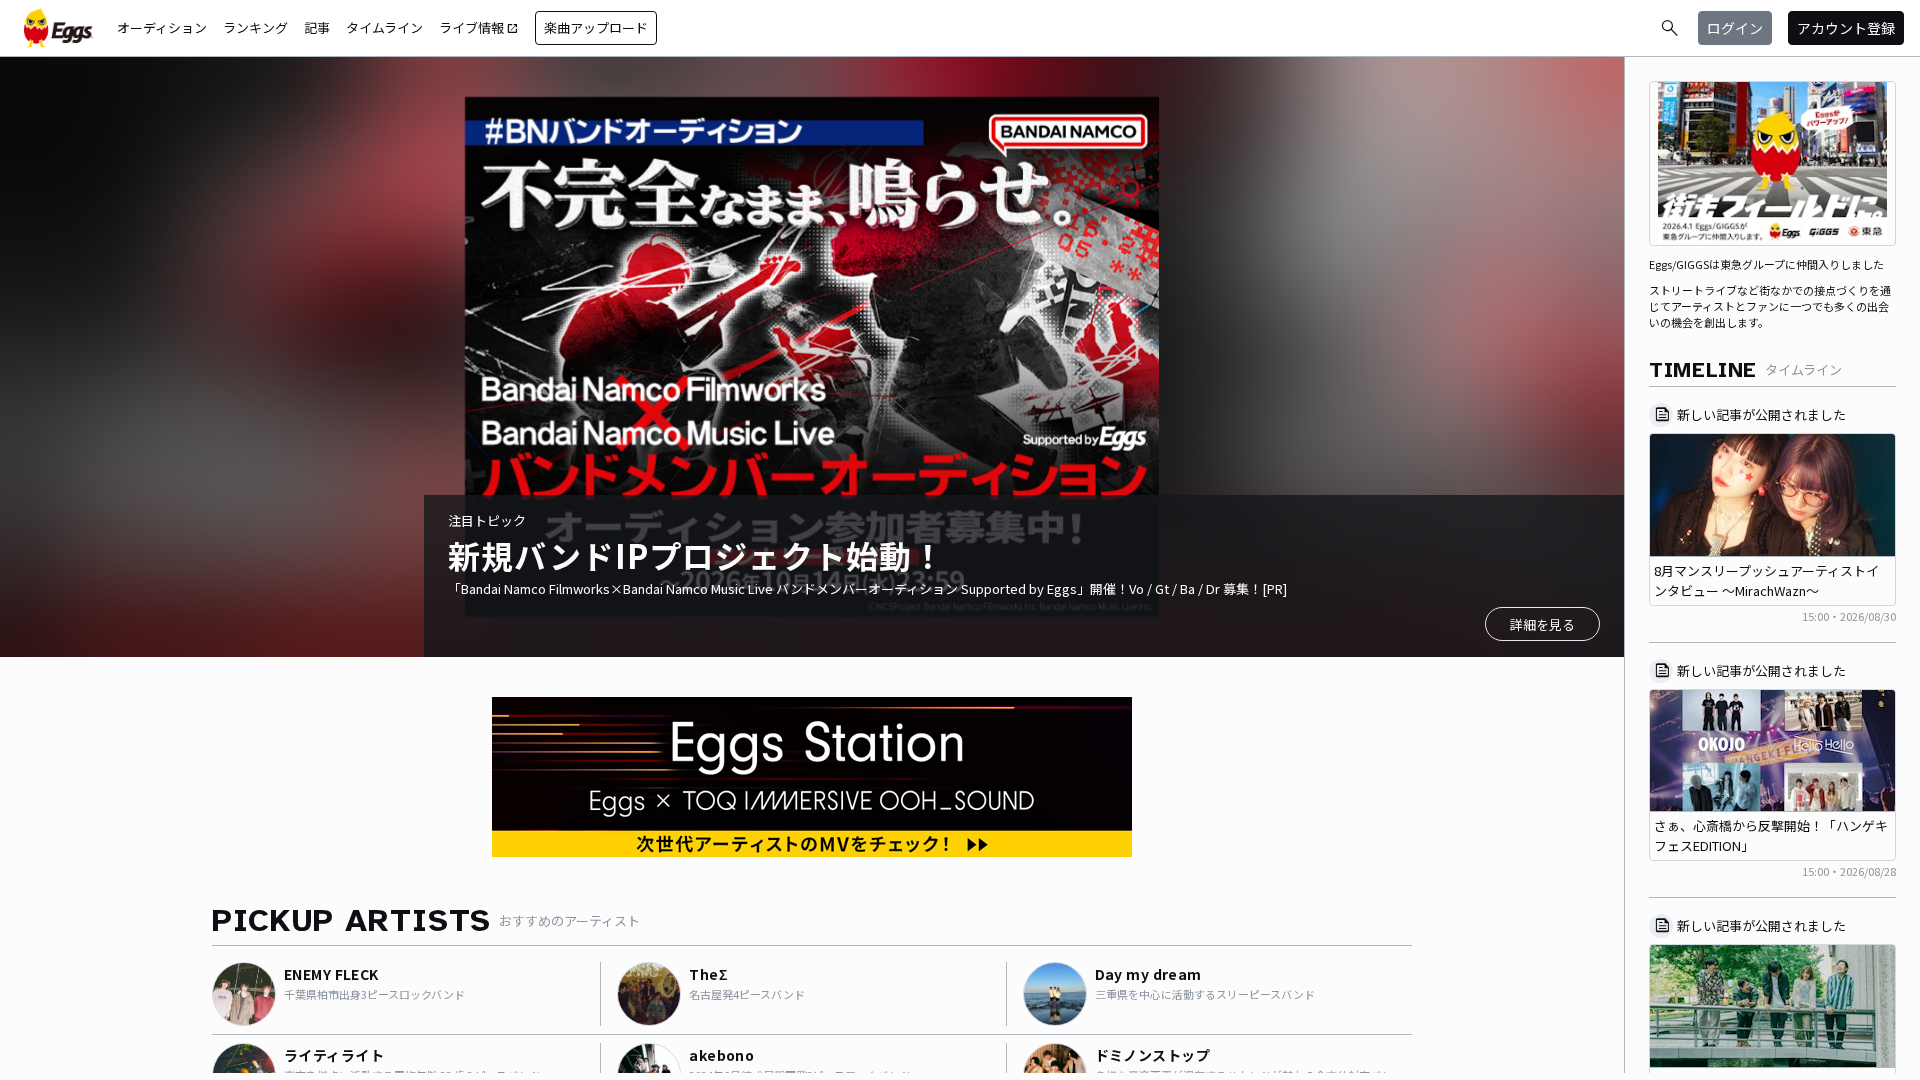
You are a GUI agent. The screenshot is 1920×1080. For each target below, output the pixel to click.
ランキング (255, 27)
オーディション (162, 27)
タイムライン (384, 27)
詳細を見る (1542, 624)
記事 (317, 27)
